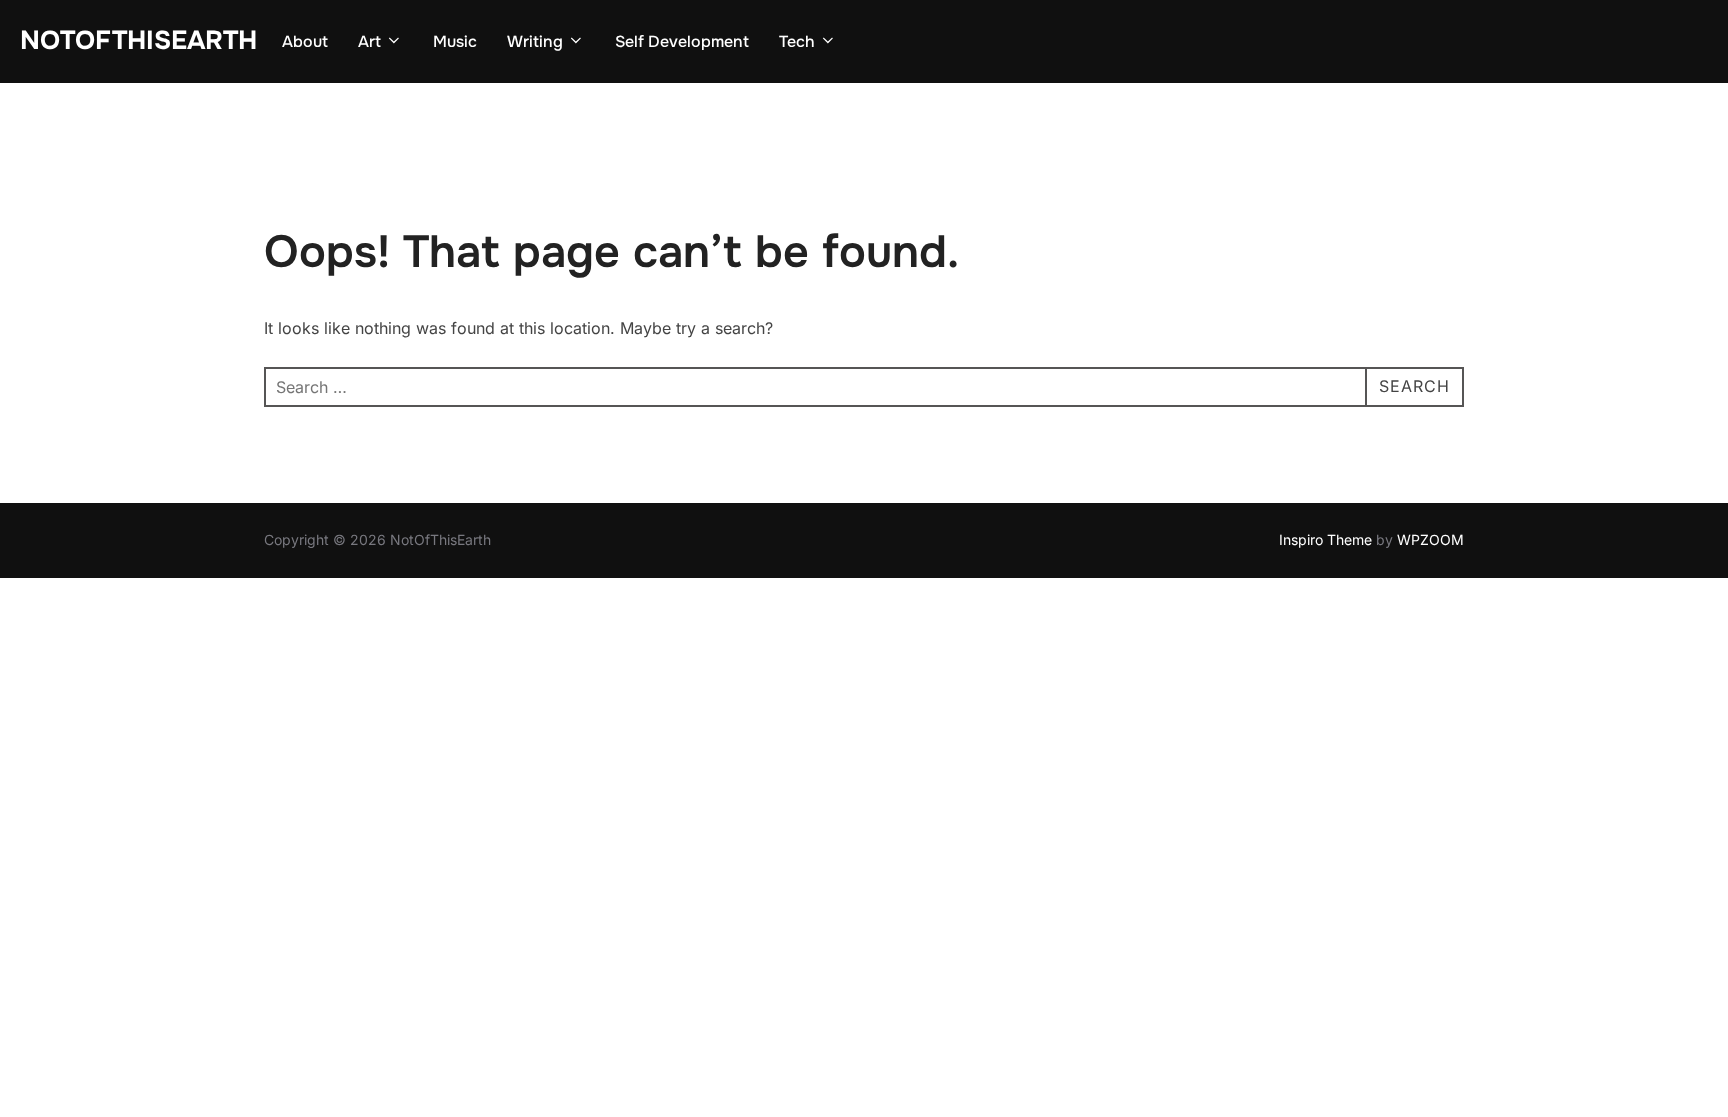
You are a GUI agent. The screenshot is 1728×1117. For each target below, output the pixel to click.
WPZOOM (1430, 539)
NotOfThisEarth (138, 40)
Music (455, 41)
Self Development (682, 41)
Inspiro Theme (1325, 539)
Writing (535, 41)
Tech (797, 41)
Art (369, 41)
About (305, 41)
